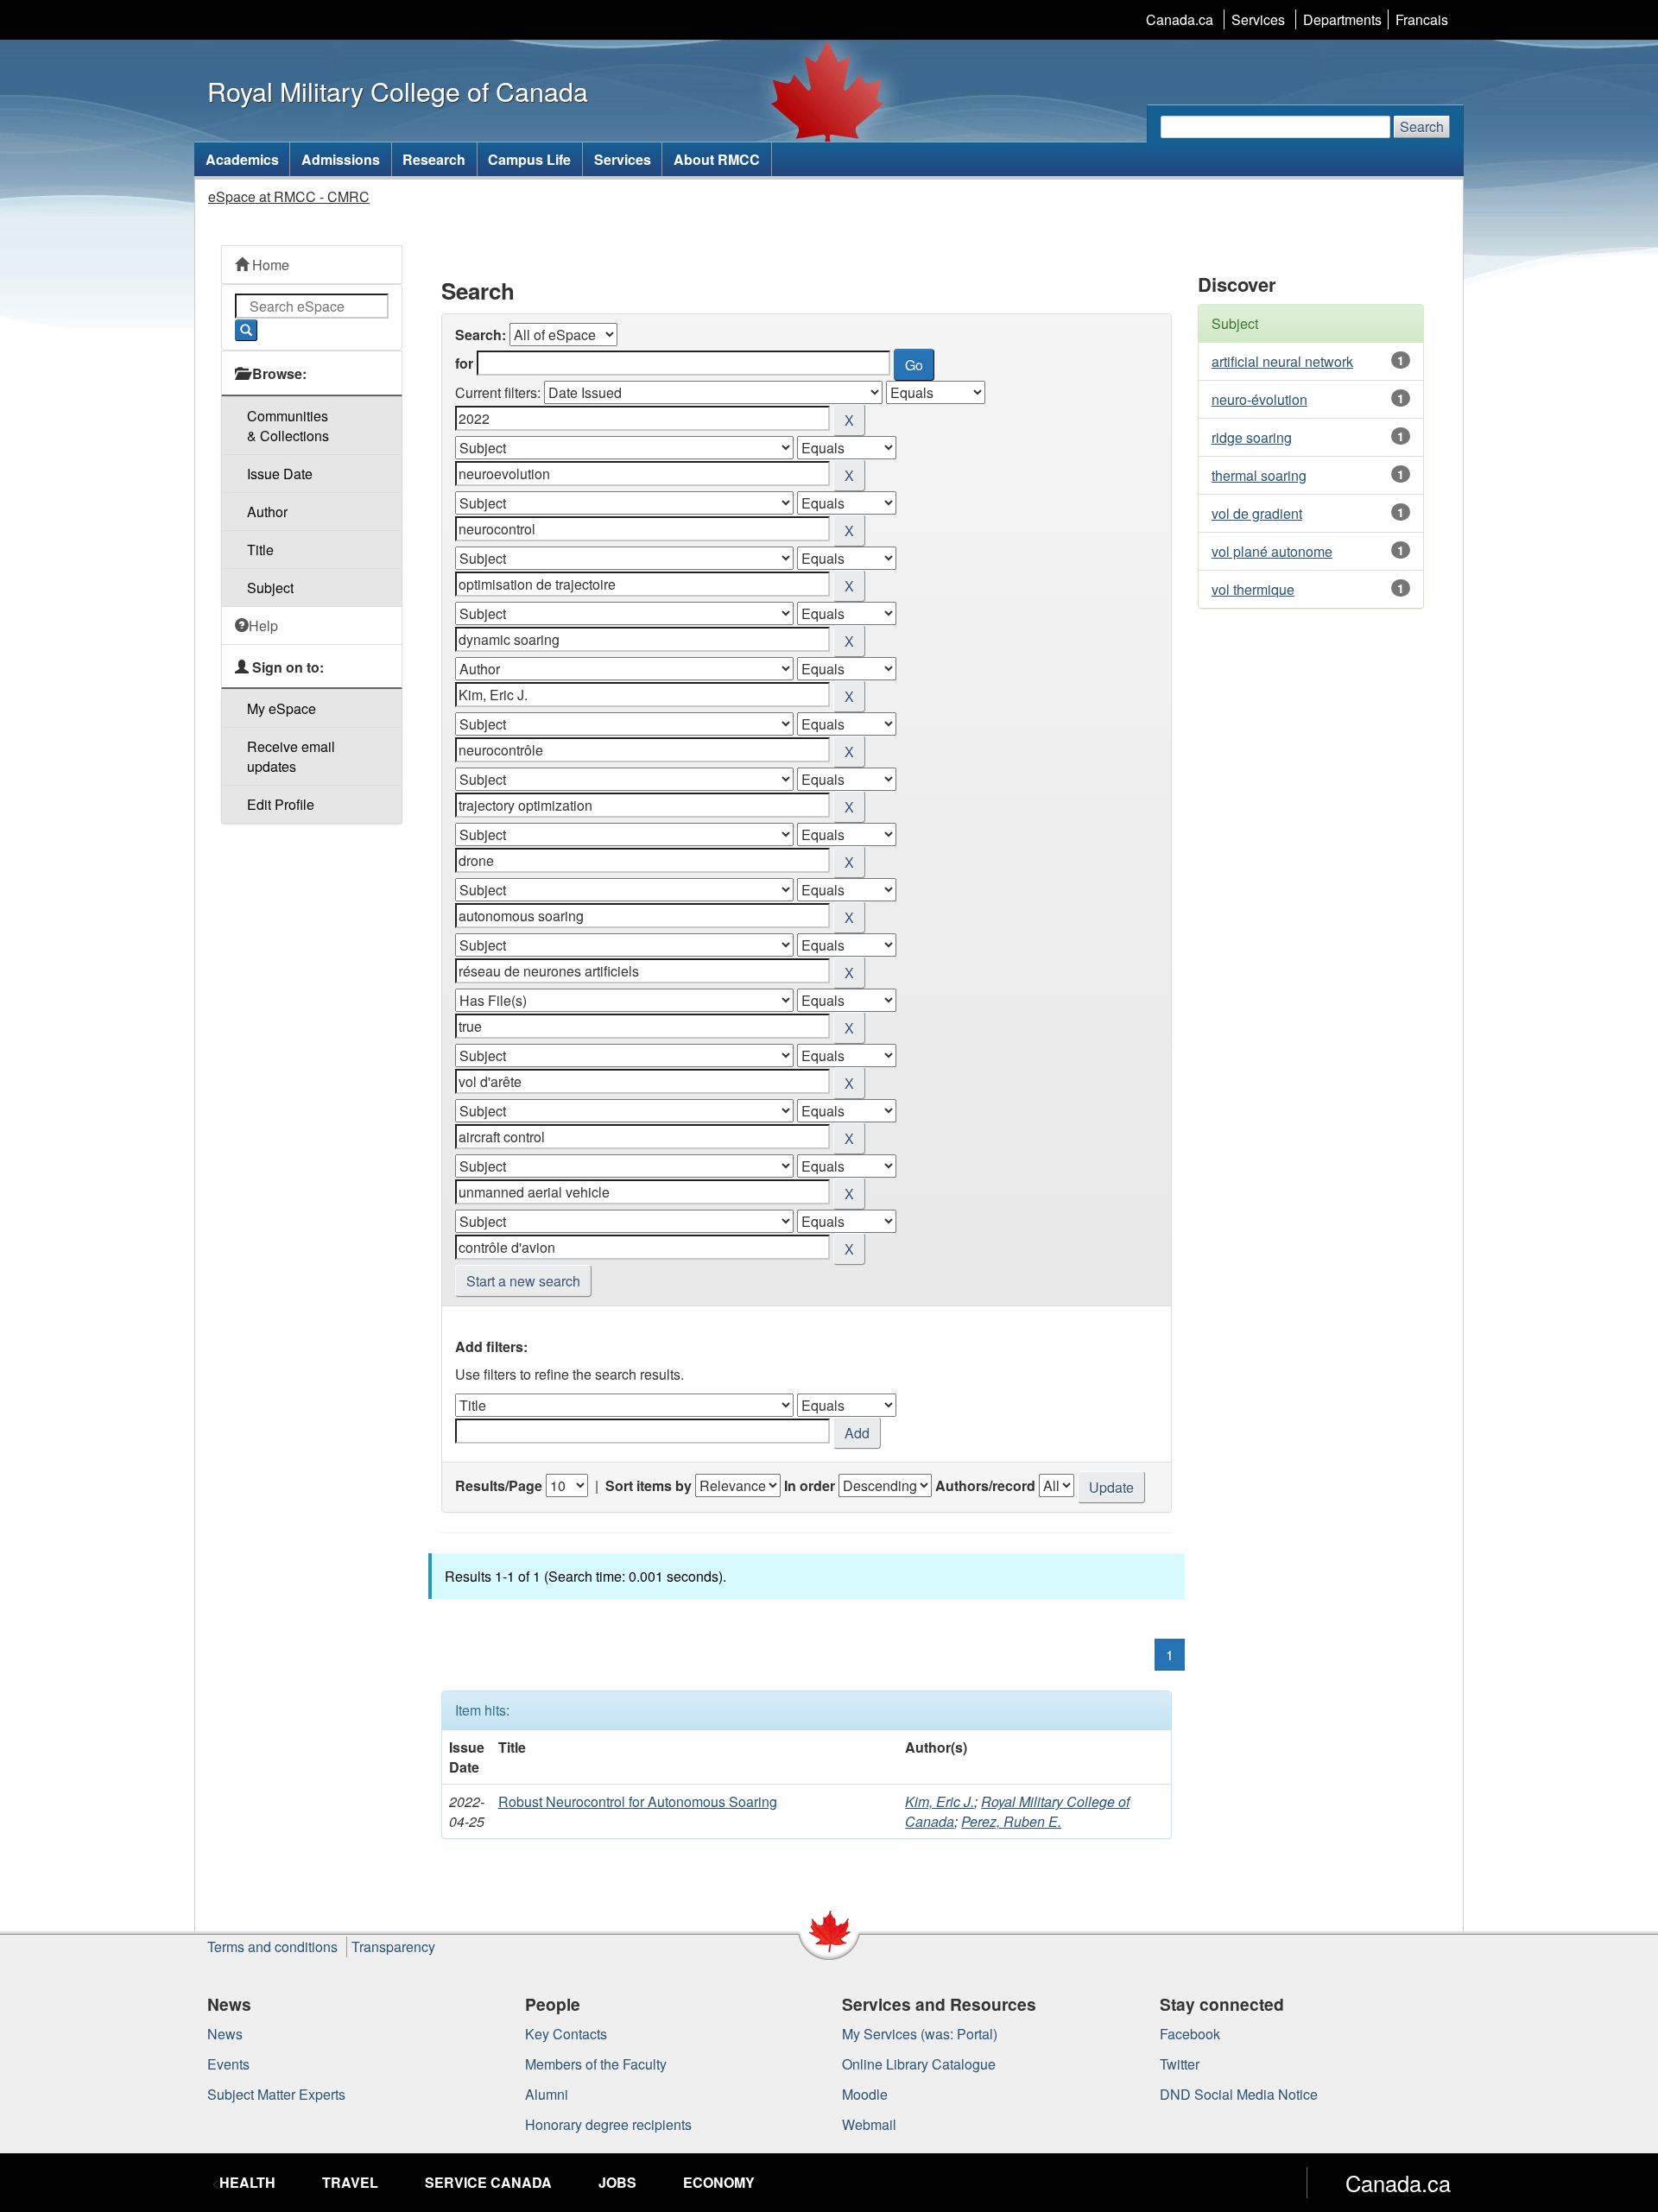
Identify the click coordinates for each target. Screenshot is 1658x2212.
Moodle (865, 2094)
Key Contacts (566, 2034)
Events (228, 2064)
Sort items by (649, 1485)
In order (810, 1485)
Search (1422, 126)
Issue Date (280, 474)
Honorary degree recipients (608, 2124)
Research (434, 159)
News (225, 2034)
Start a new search (523, 1281)
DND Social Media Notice (1239, 2094)
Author (267, 512)
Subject (270, 588)
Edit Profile (281, 804)
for (464, 363)
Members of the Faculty (596, 2064)
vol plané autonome (1272, 551)
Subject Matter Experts (276, 2094)
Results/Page (499, 1485)
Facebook (1190, 2034)
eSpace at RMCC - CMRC (289, 196)
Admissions (341, 159)
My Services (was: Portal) (920, 2034)
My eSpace (282, 708)
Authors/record (985, 1485)
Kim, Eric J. (940, 1801)
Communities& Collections (288, 426)
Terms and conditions (272, 1947)
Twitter (1180, 2064)
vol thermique (1253, 589)
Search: (481, 335)
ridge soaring (1252, 437)
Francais (1422, 19)
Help (263, 626)
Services (1258, 19)
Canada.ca (1180, 19)
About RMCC (717, 159)
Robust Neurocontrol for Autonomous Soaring (638, 1801)
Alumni (547, 2094)
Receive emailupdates (291, 756)
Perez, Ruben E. (1011, 1821)
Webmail (869, 2124)
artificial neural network (1282, 361)
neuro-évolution (1259, 399)
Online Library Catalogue (919, 2064)
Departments (1342, 19)
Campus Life (529, 159)
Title (260, 550)
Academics (242, 159)
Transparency (393, 1947)
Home (269, 265)
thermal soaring (1259, 475)
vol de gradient (1257, 513)
